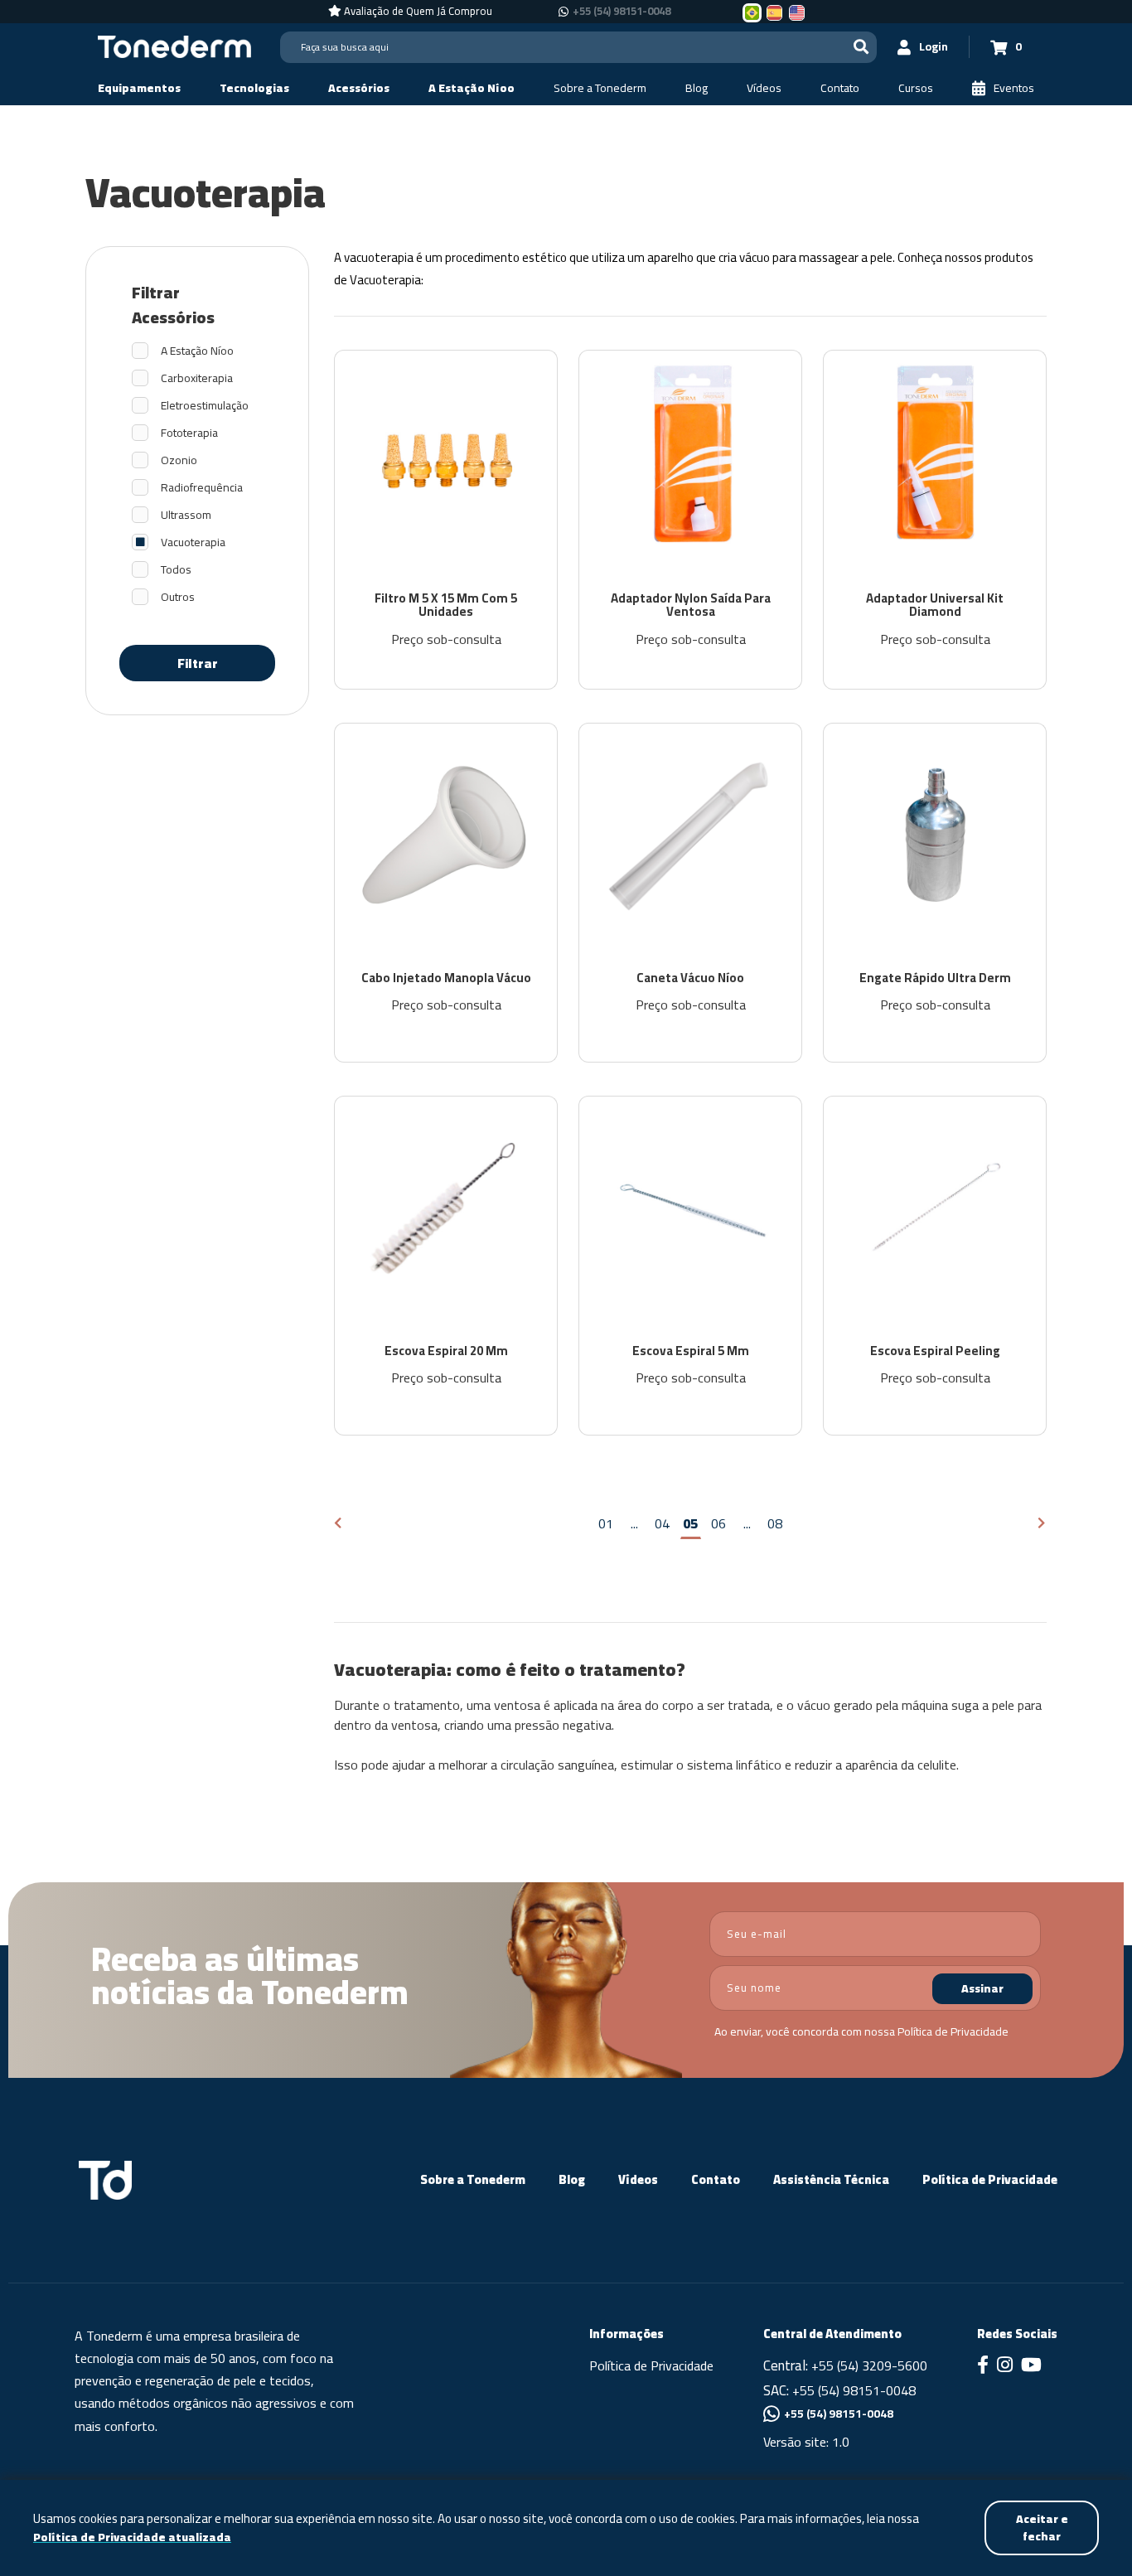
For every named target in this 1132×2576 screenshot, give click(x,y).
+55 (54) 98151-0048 (622, 12)
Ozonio (179, 460)
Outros (178, 597)
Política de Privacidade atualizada (132, 2537)
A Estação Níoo (197, 351)
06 (718, 1523)
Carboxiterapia (197, 378)
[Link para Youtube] (1031, 2366)
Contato (716, 2179)
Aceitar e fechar (1042, 2528)
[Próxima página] (1042, 1524)
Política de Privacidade (953, 2031)
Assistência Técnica (831, 2179)
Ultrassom (186, 515)
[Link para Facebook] (983, 2366)
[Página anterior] (339, 1524)
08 (775, 1523)
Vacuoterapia (193, 542)
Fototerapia (189, 433)
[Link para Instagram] (1005, 2366)
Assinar (982, 1988)
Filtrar (198, 663)
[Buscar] (861, 47)
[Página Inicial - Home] (174, 46)
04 (662, 1523)
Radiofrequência (202, 488)
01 (606, 1523)
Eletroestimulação (205, 406)
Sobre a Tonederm (473, 2179)
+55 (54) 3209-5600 (869, 2365)
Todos (176, 570)
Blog (572, 2179)
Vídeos (638, 2179)
